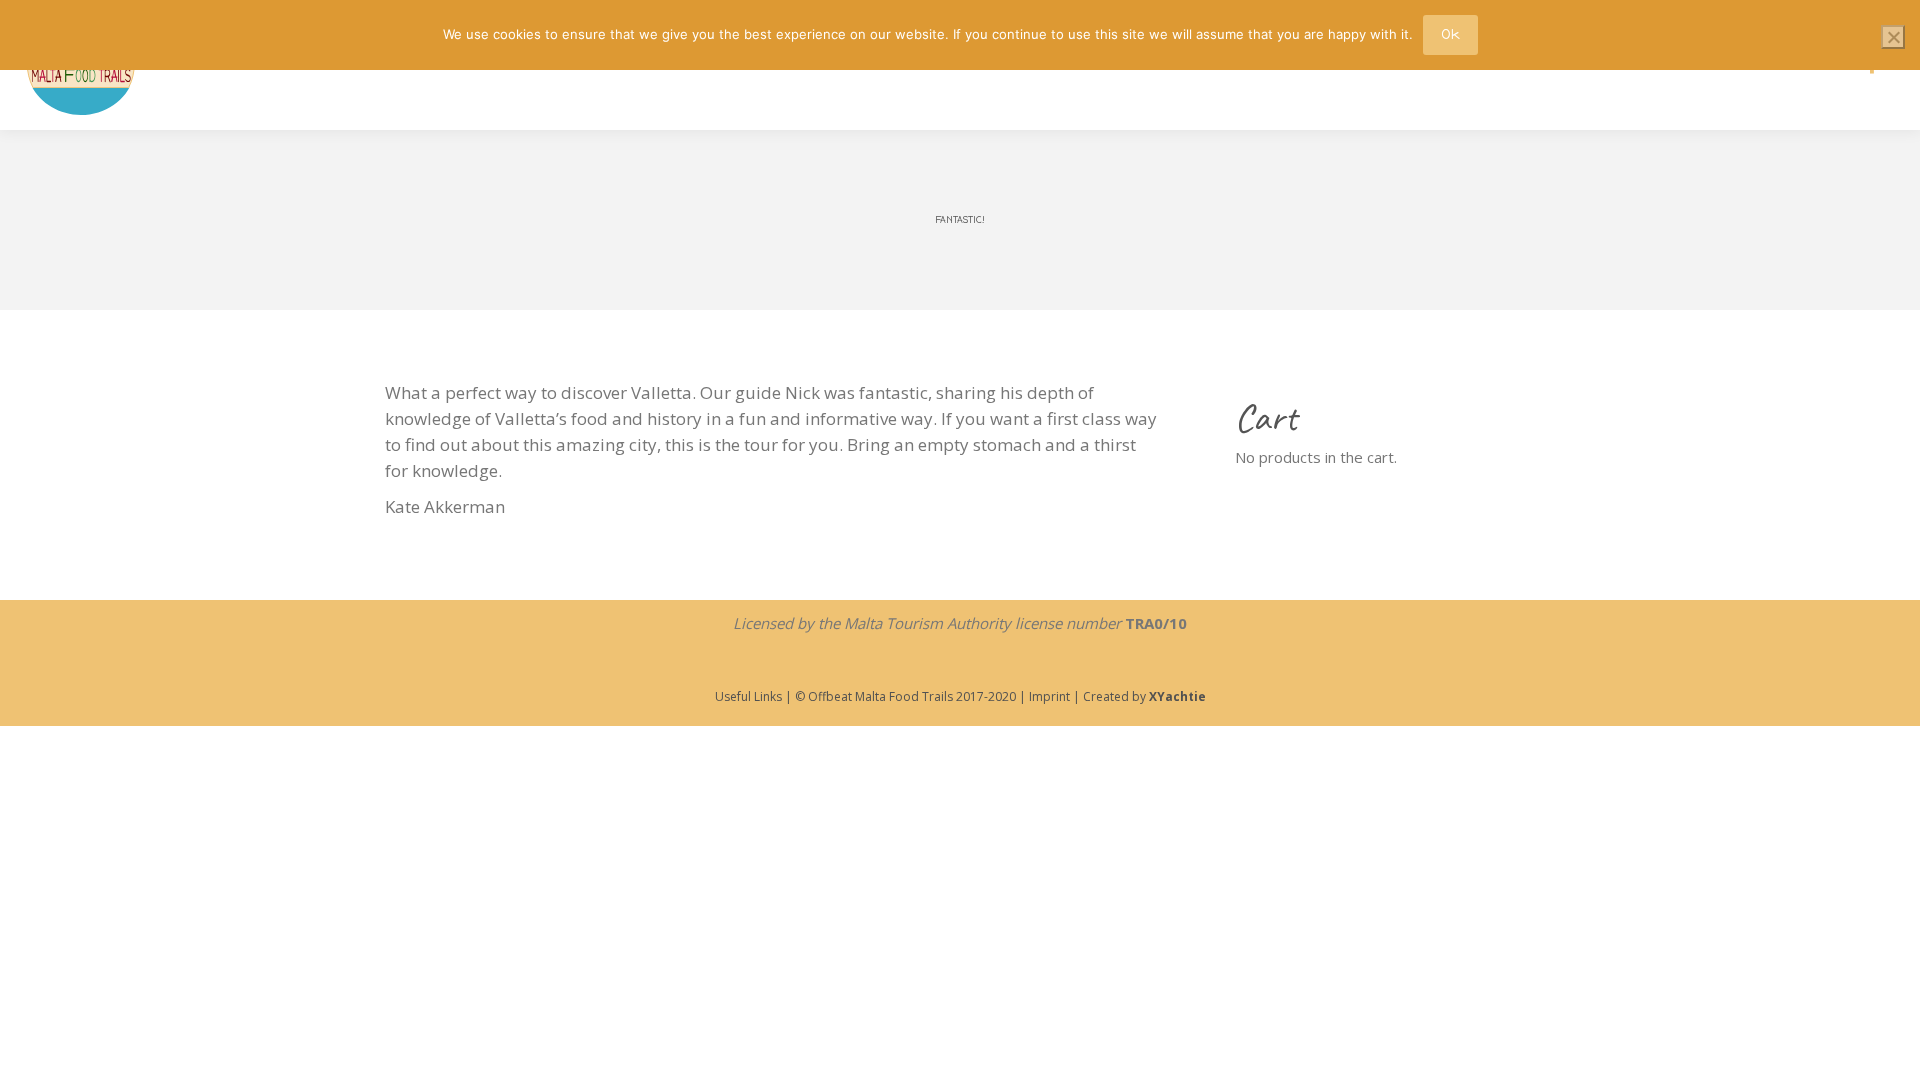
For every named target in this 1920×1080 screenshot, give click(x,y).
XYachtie (1177, 696)
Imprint (1048, 696)
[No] (1893, 37)
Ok (1450, 34)
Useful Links (748, 696)
